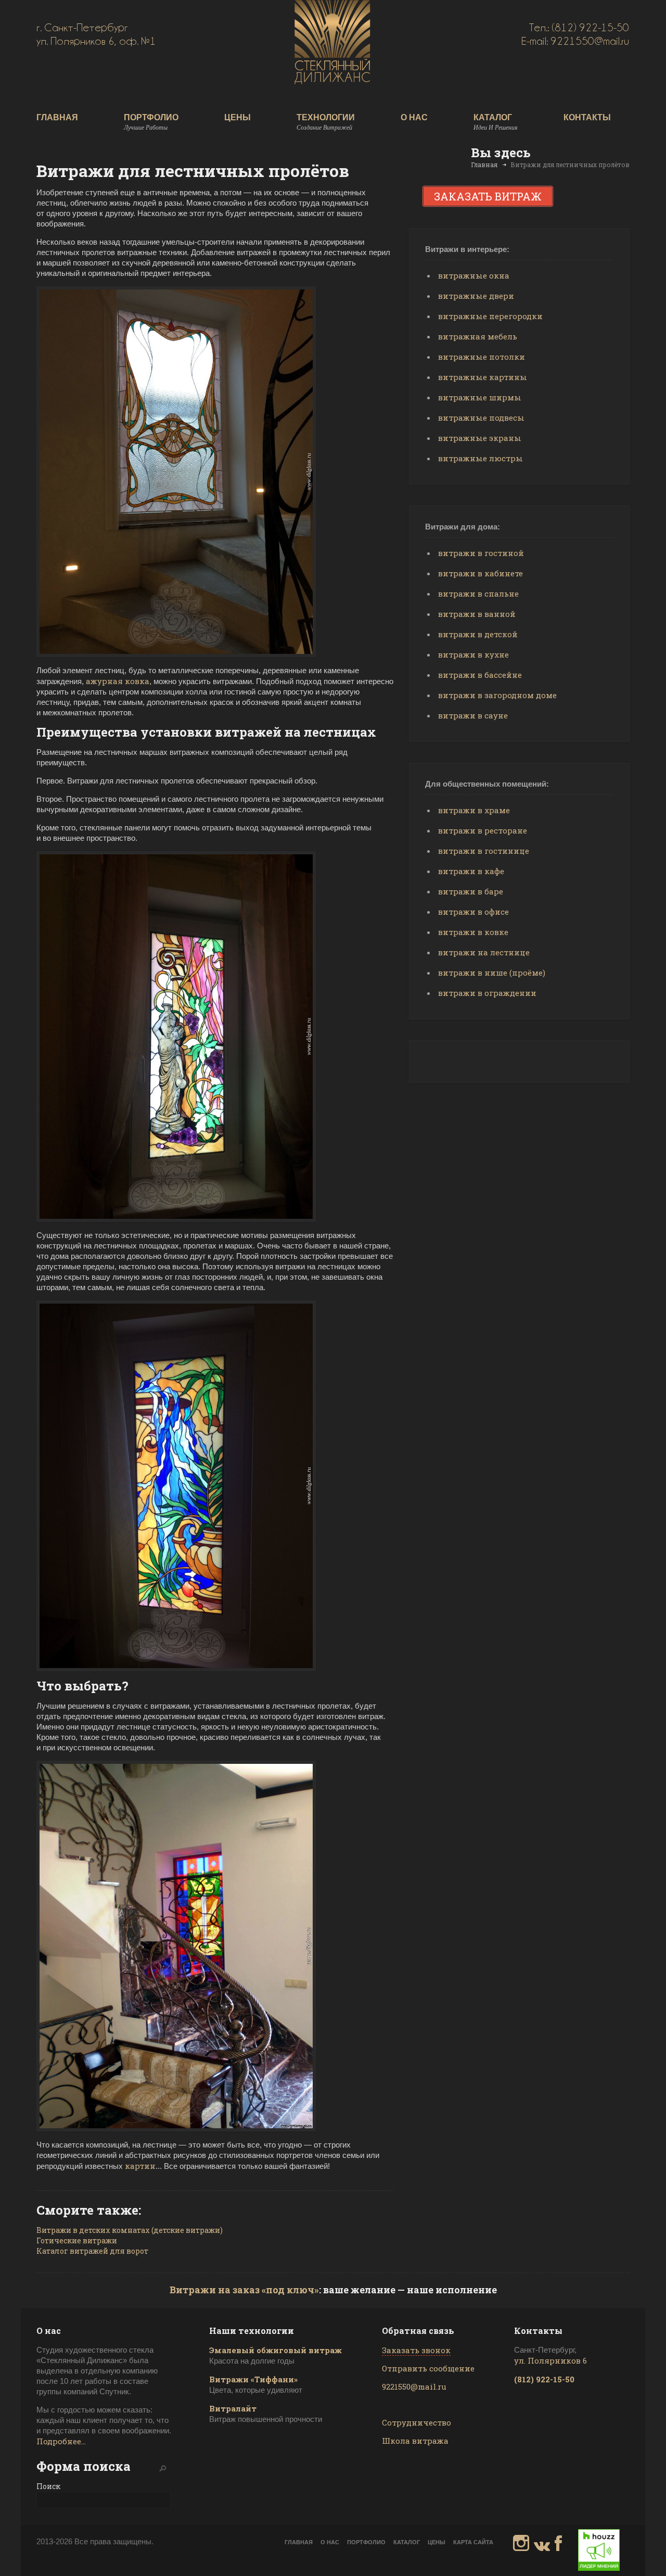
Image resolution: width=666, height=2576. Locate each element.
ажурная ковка (118, 681)
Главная (57, 118)
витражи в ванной (477, 614)
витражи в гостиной (481, 553)
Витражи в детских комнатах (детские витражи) (130, 2230)
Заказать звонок (416, 2350)
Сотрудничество (417, 2422)
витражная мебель (478, 336)
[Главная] (332, 81)
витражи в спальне (478, 594)
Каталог (496, 122)
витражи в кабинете (481, 573)
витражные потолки (482, 357)
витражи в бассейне (480, 675)
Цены (238, 118)
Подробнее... (61, 2441)
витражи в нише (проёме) (492, 973)
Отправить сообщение (428, 2368)
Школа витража (415, 2441)
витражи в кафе (471, 871)
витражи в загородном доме (497, 695)
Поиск (48, 2486)
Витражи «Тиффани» (253, 2379)
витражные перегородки (490, 316)
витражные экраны (480, 438)
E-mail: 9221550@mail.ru (575, 41)
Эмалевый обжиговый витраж (276, 2350)
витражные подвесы (481, 418)
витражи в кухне (473, 654)
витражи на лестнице (484, 952)
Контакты (587, 118)
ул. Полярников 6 (550, 2360)
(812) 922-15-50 (544, 2379)
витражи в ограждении (487, 993)
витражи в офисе (473, 912)
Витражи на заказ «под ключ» (244, 2290)
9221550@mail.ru (414, 2386)
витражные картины (483, 377)
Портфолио (151, 122)
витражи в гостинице (484, 851)
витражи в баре (471, 891)
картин (140, 2166)
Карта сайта (473, 2542)
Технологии (326, 122)
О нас (414, 118)
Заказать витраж (488, 196)
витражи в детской (478, 634)
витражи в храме (474, 810)
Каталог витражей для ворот (92, 2251)
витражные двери (476, 296)
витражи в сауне (473, 715)
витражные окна (474, 275)
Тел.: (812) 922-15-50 (579, 28)
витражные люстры (481, 458)
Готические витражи (77, 2240)
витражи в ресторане (483, 830)
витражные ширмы (480, 397)
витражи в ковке (473, 932)
